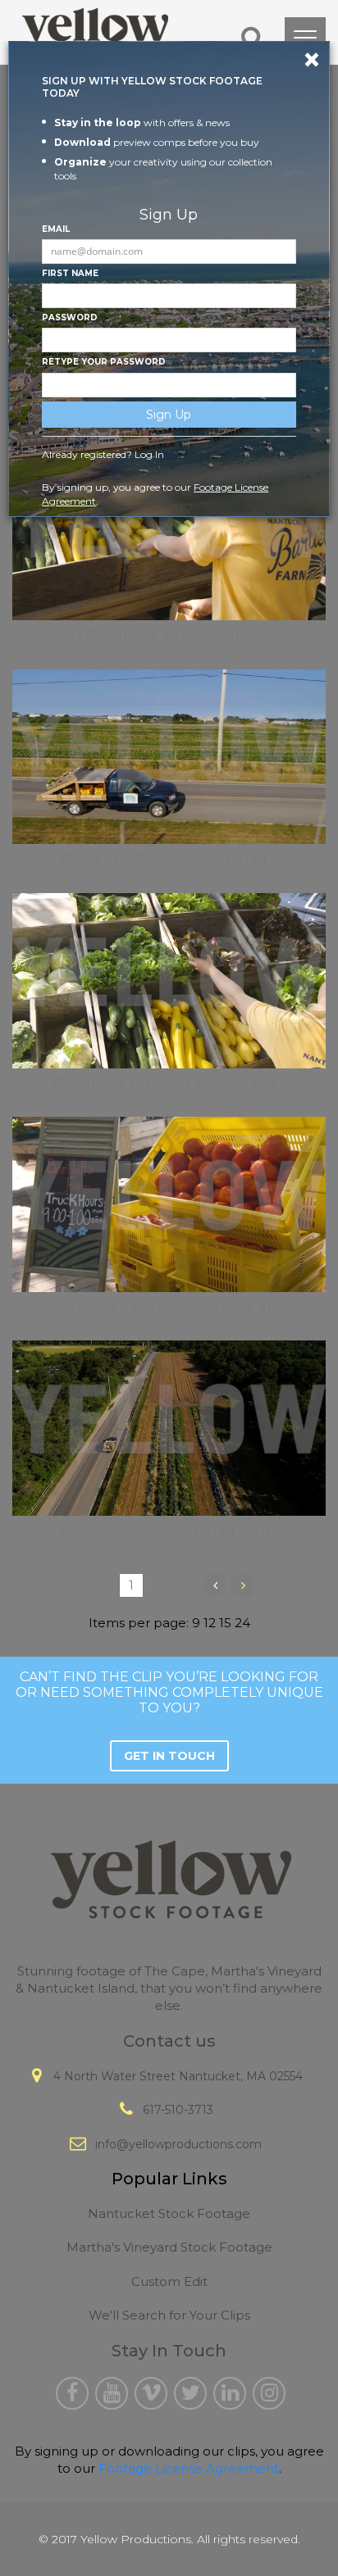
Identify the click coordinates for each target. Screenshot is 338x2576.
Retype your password (104, 362)
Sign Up (169, 415)
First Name (70, 273)
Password (70, 317)
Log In (149, 454)
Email (56, 229)
